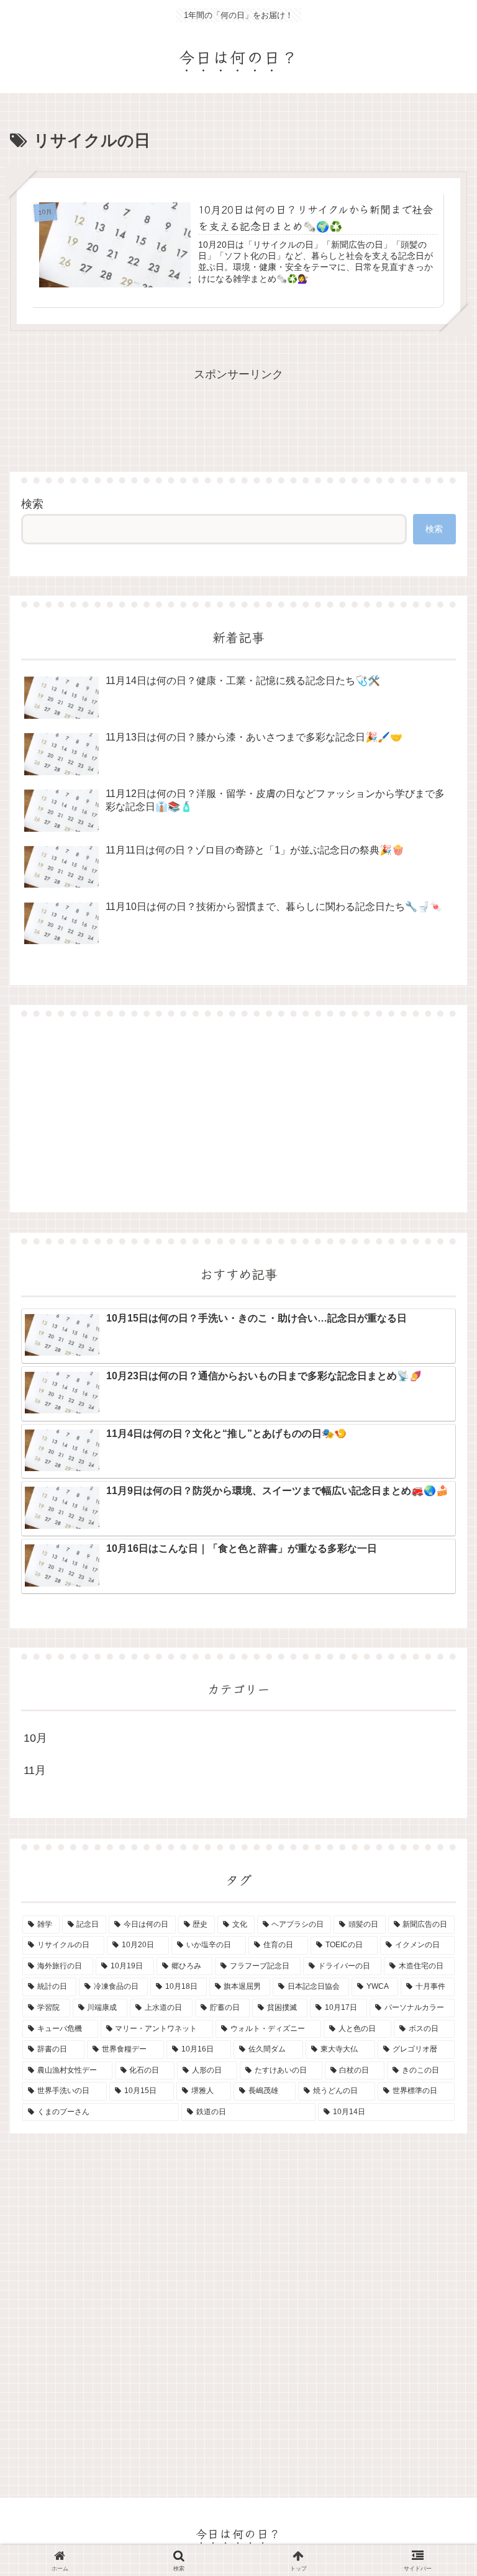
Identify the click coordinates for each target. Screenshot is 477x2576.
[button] (438, 1988)
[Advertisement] (238, 1114)
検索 (32, 504)
